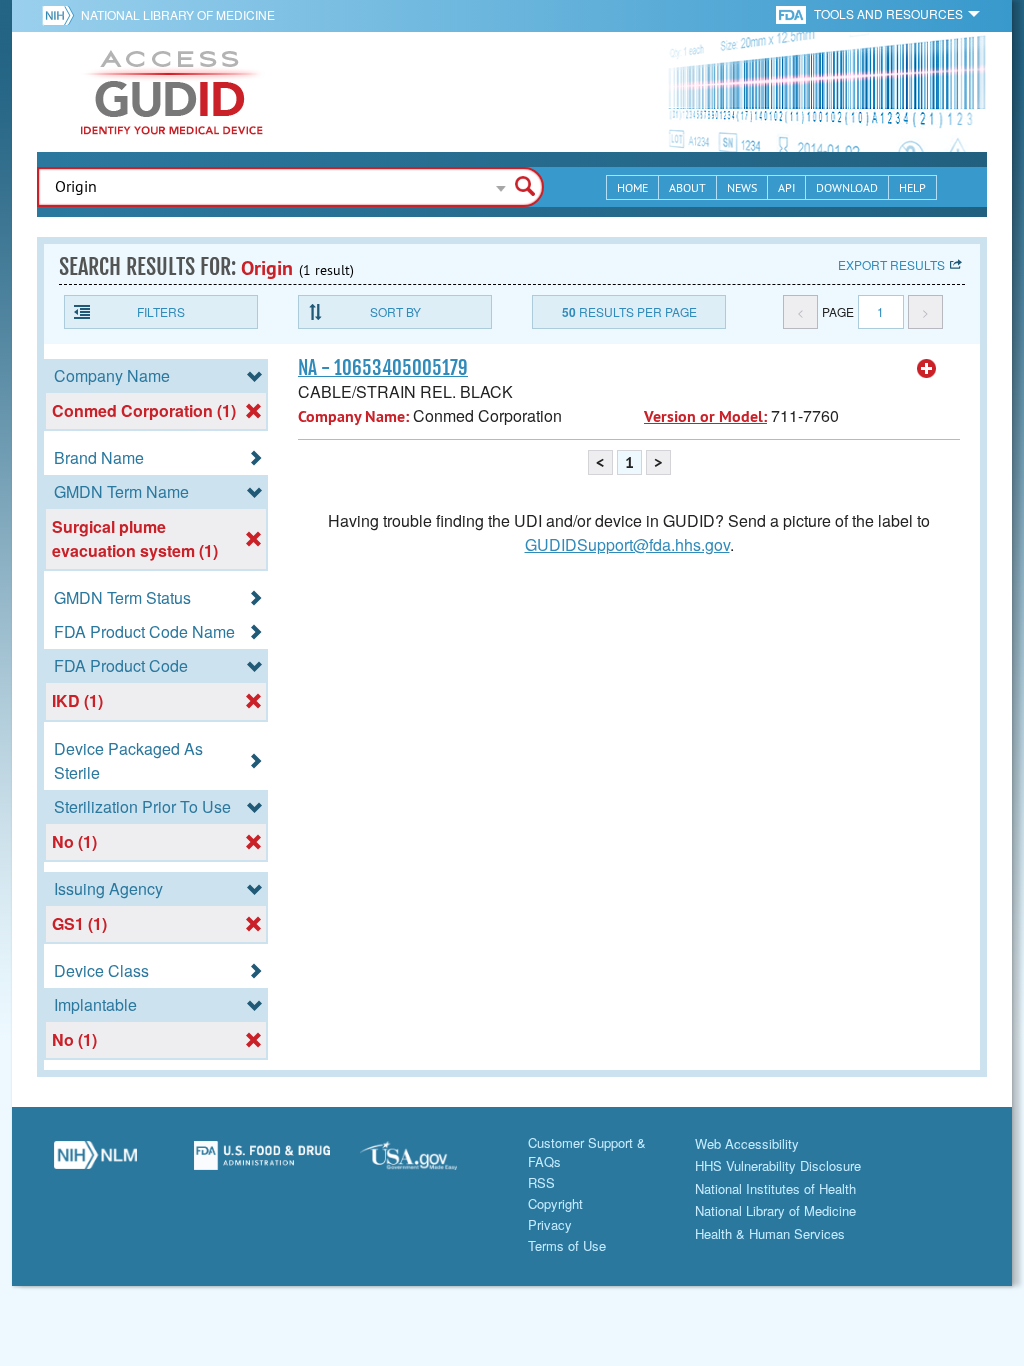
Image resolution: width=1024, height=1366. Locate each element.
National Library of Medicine (178, 14)
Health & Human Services (770, 1233)
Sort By (395, 311)
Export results (891, 264)
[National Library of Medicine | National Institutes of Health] (95, 1163)
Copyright (555, 1203)
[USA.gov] (428, 1163)
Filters (161, 311)
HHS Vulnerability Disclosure (778, 1165)
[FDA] (792, 13)
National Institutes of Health (775, 1188)
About (687, 187)
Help (912, 187)
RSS (541, 1182)
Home (632, 187)
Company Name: (353, 416)
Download (847, 187)
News (742, 187)
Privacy (550, 1224)
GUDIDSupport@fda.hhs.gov (627, 544)
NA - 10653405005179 (383, 368)
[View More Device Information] (927, 369)
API (786, 187)
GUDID (172, 92)
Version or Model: (705, 416)
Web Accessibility (747, 1143)
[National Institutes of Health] (61, 15)
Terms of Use (567, 1245)
